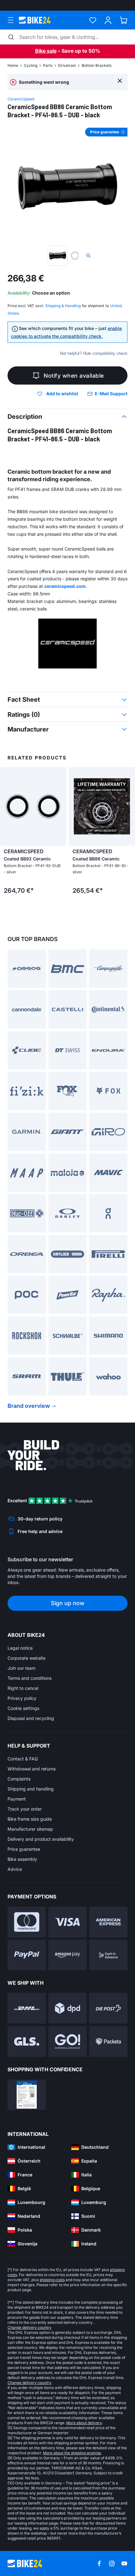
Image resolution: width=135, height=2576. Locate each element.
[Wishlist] (93, 20)
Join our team (22, 1668)
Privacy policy (22, 1698)
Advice (15, 1869)
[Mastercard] (27, 1922)
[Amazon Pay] (67, 1955)
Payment (17, 1799)
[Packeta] (108, 2041)
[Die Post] (108, 2008)
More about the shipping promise (72, 2453)
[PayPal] (27, 1955)
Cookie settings (23, 1708)
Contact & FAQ (23, 1759)
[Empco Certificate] (27, 2095)
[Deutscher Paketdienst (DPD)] (67, 2008)
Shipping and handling (31, 1789)
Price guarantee (24, 1849)
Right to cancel (23, 1688)
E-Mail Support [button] (111, 394)
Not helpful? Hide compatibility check (94, 353)
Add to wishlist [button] (62, 394)
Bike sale (46, 51)
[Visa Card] (67, 1922)
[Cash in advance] (108, 1955)
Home (13, 65)
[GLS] (27, 2041)
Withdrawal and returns (32, 1769)
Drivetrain (67, 65)
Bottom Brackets (97, 65)
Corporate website (27, 1658)
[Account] (108, 20)
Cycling (31, 65)
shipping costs (52, 2280)
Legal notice (20, 1648)
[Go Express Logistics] (67, 2041)
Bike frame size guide (30, 1819)
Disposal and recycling (31, 1718)
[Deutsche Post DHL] (27, 2008)
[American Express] (108, 1922)
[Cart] (124, 20)
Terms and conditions (30, 1678)
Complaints (19, 1779)
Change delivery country (30, 2327)
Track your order (25, 1809)
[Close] (120, 80)
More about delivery (84, 2423)
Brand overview (29, 1406)
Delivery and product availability (41, 1839)
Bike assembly (22, 1859)
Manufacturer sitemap (30, 1829)
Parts (48, 65)
